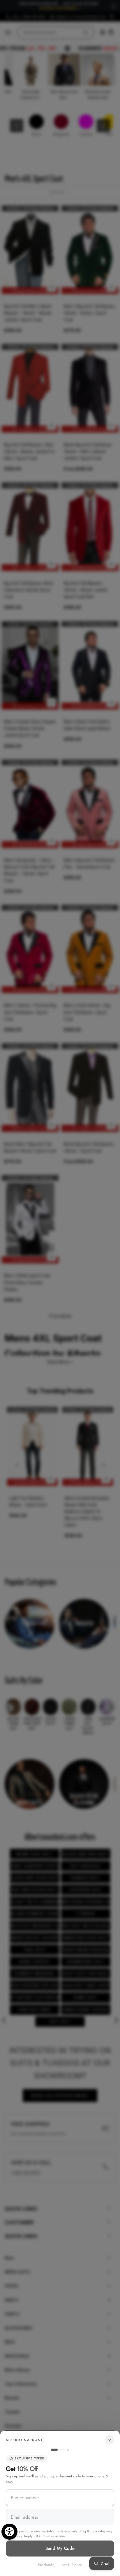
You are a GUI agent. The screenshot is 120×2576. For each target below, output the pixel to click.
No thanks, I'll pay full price (60, 2565)
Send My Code (60, 2548)
